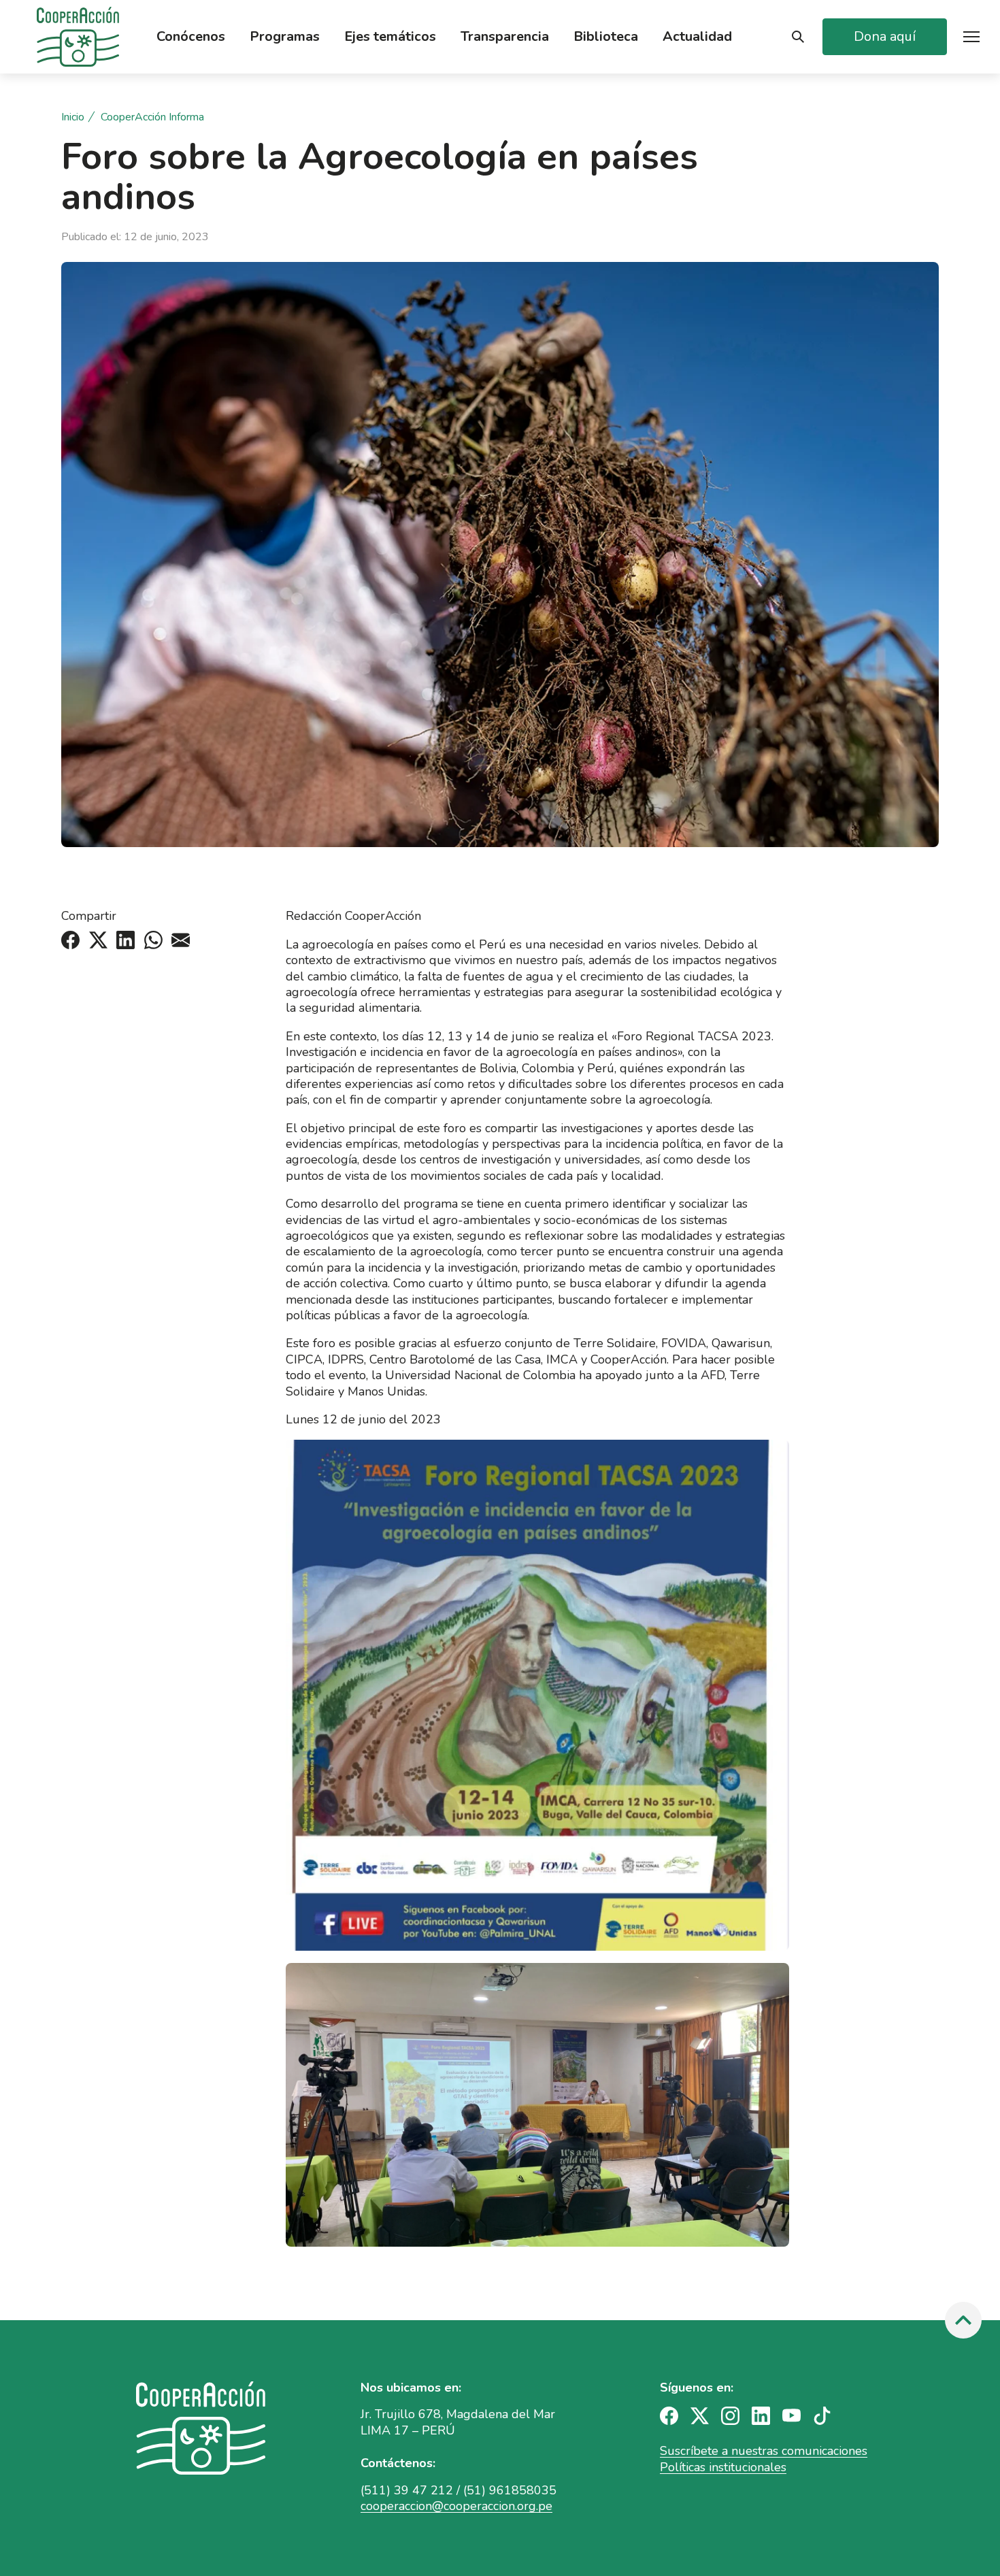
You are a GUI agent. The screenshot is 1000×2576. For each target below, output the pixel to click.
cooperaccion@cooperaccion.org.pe (456, 2506)
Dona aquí (885, 36)
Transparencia (505, 37)
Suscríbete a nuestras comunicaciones (764, 2451)
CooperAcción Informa (152, 117)
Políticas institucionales (723, 2467)
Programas (285, 37)
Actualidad (697, 37)
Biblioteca (606, 37)
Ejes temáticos (390, 37)
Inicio (73, 117)
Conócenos (191, 37)
